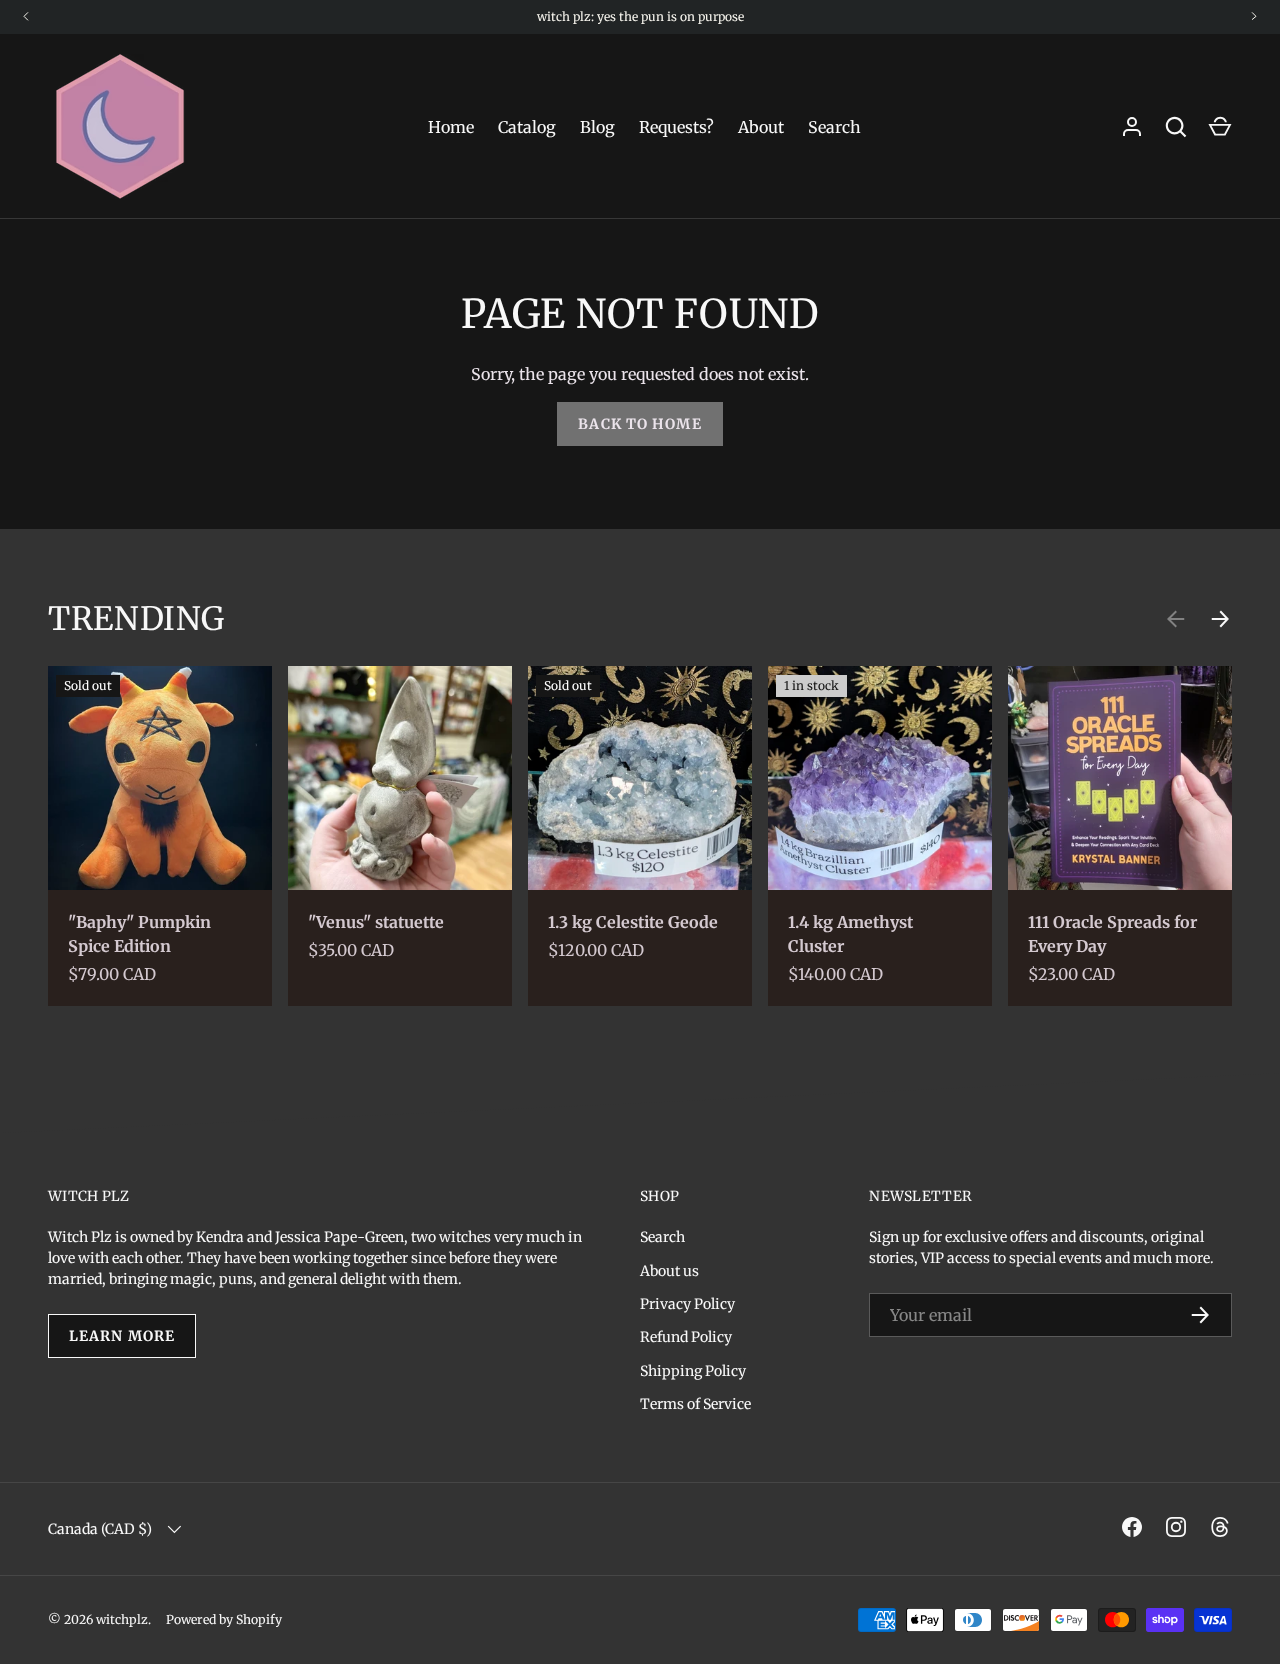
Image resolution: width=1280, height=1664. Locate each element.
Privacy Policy (687, 1304)
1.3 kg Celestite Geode (633, 922)
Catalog (527, 127)
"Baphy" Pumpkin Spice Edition (139, 934)
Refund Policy (686, 1337)
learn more (122, 1336)
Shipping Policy (693, 1371)
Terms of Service (695, 1404)
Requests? (676, 127)
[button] (1220, 127)
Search (834, 127)
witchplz (122, 1619)
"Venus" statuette (376, 922)
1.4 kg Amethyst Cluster (850, 934)
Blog (597, 127)
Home (451, 127)
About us (669, 1271)
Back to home (639, 424)
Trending (136, 618)
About (761, 127)
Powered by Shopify (224, 1619)
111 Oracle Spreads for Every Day (1112, 934)
